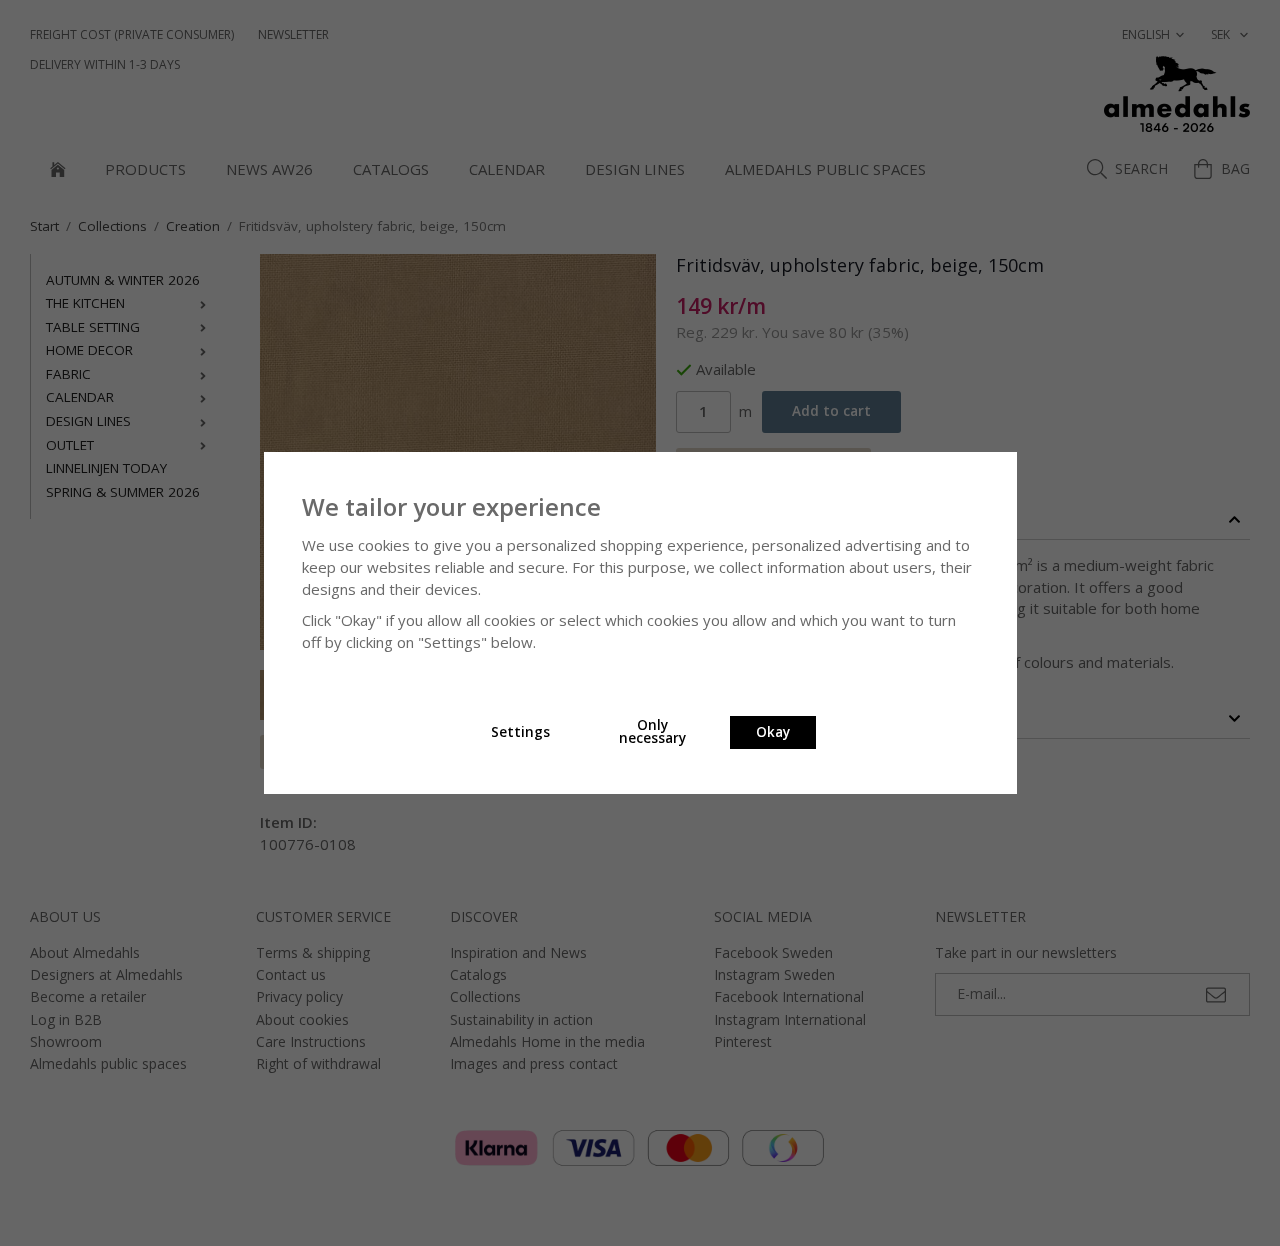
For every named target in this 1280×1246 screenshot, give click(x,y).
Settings (520, 732)
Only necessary (652, 732)
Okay (773, 732)
